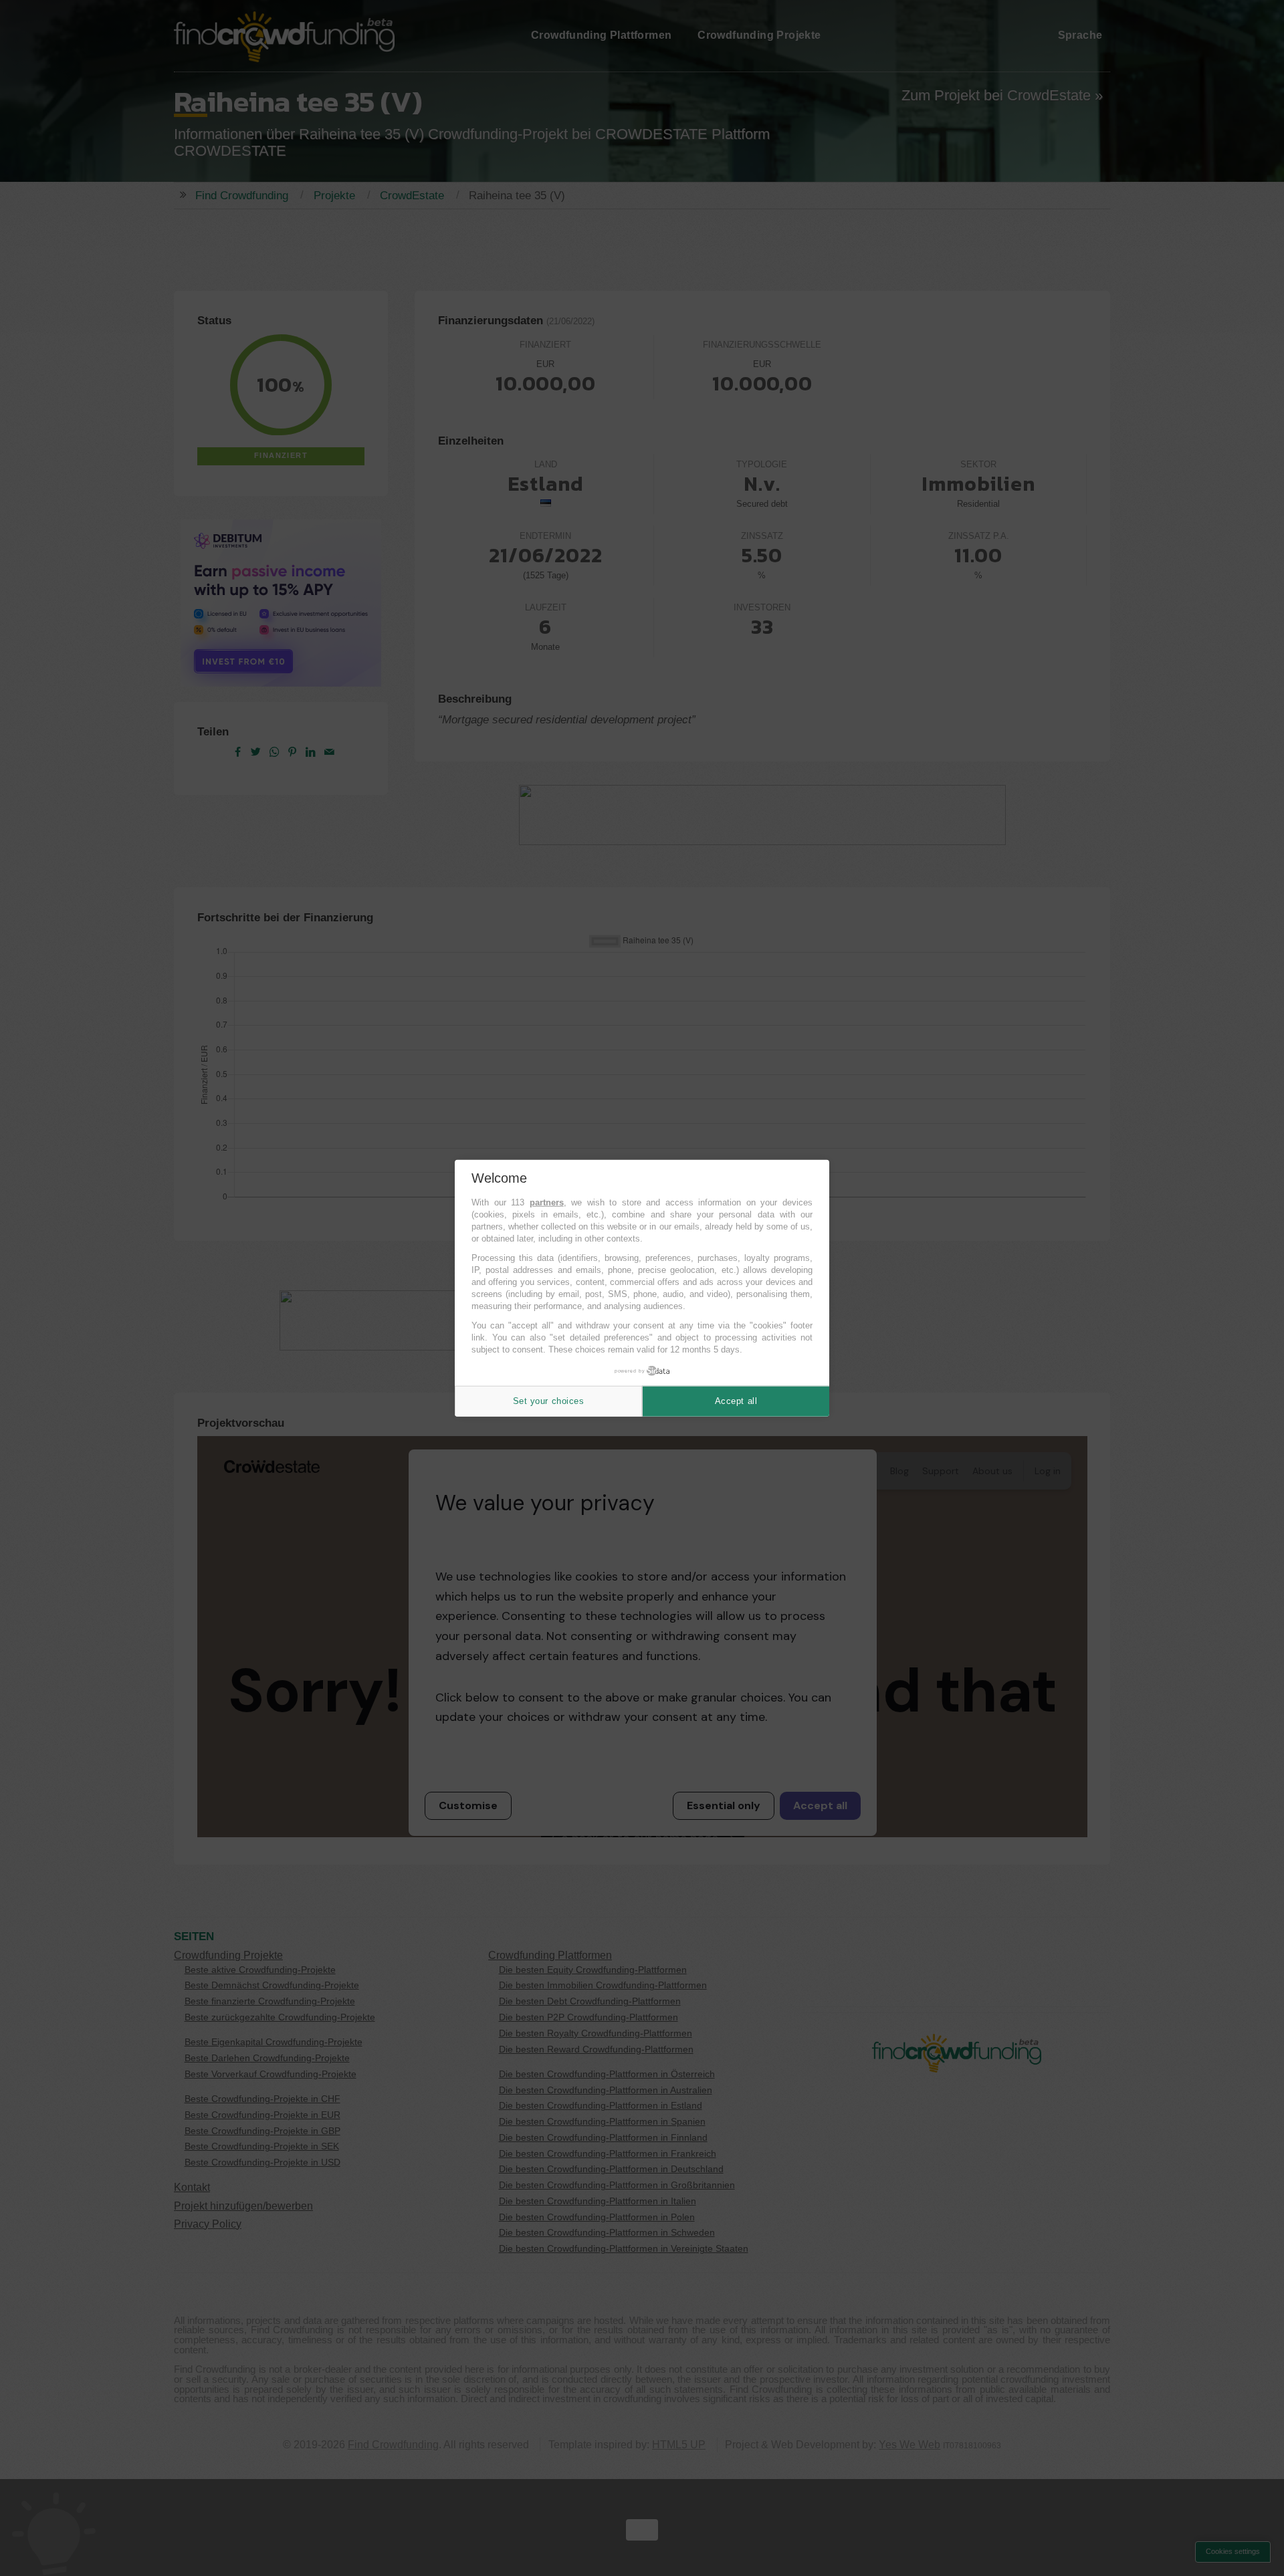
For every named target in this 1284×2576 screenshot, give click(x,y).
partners (547, 1202)
